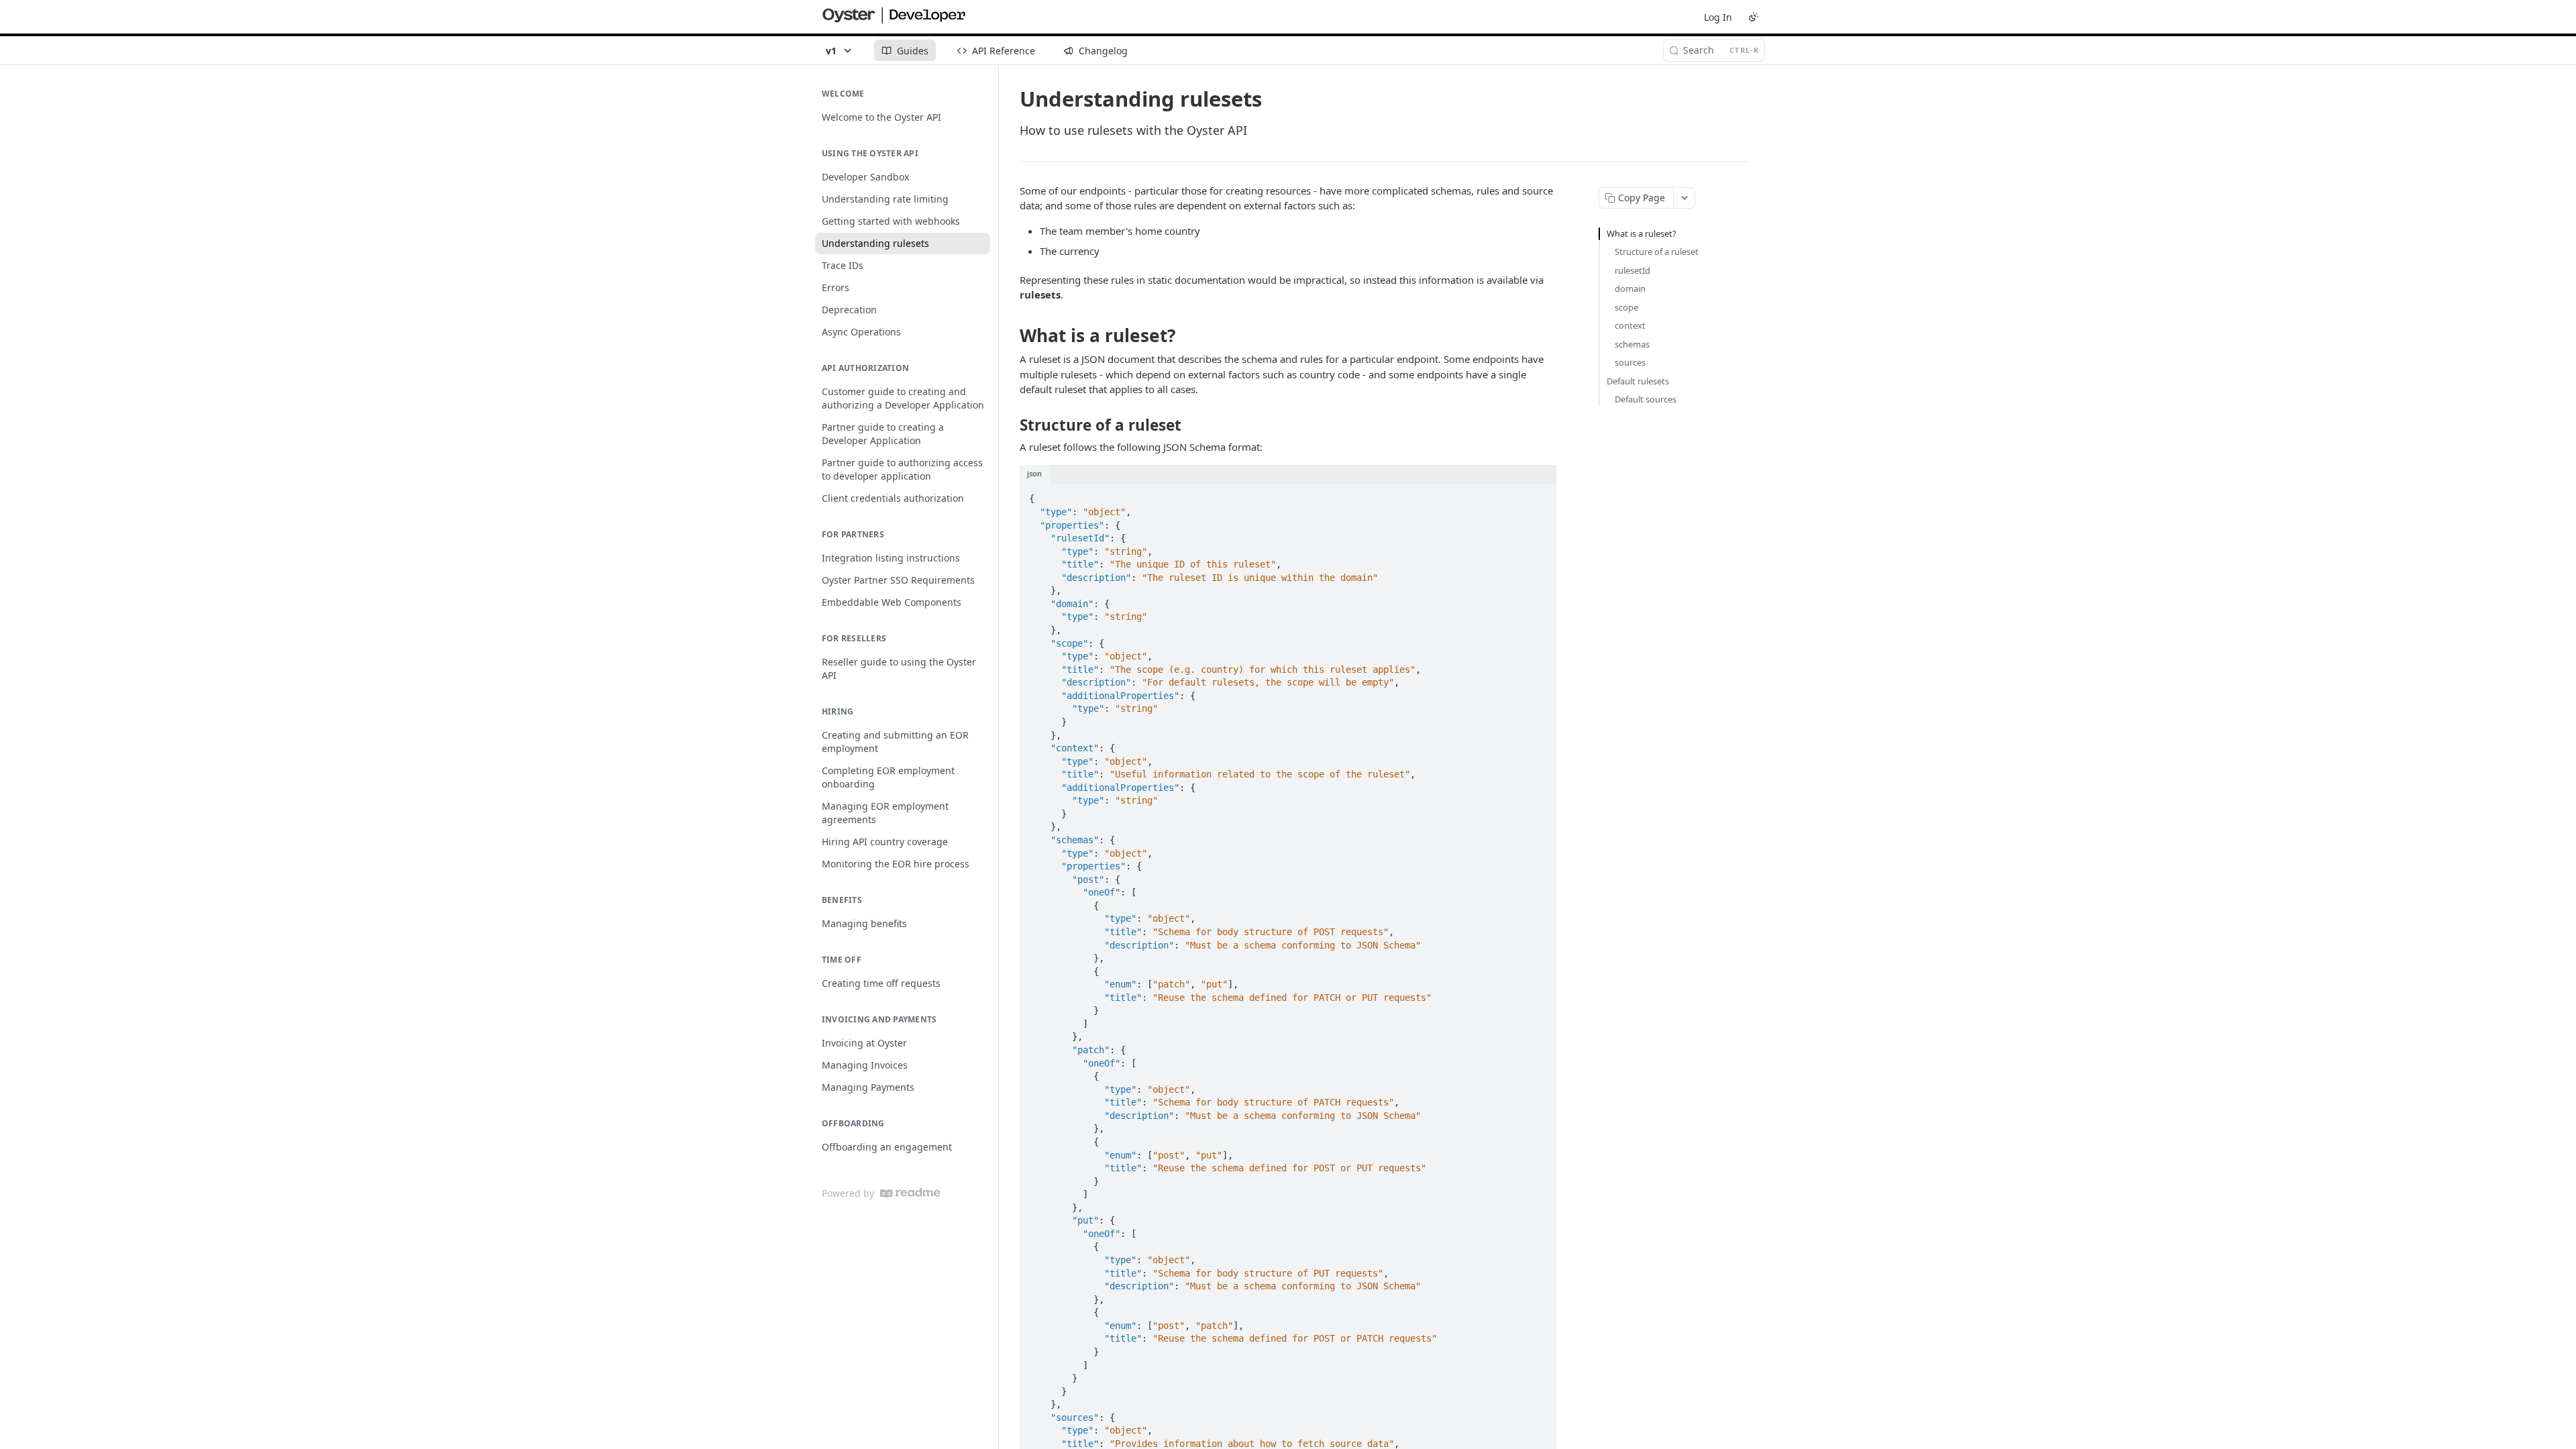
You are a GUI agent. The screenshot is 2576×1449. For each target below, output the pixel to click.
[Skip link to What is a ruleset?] (1011, 335)
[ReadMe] (910, 1193)
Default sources (1646, 399)
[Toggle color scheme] (1754, 17)
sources (1630, 362)
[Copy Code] (1540, 495)
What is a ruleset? (1642, 233)
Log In (1718, 17)
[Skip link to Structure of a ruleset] (1011, 425)
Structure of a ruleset (1657, 252)
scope (1626, 307)
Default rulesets (1638, 381)
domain (1630, 288)
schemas (1632, 344)
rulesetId (1632, 270)
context (1630, 325)
